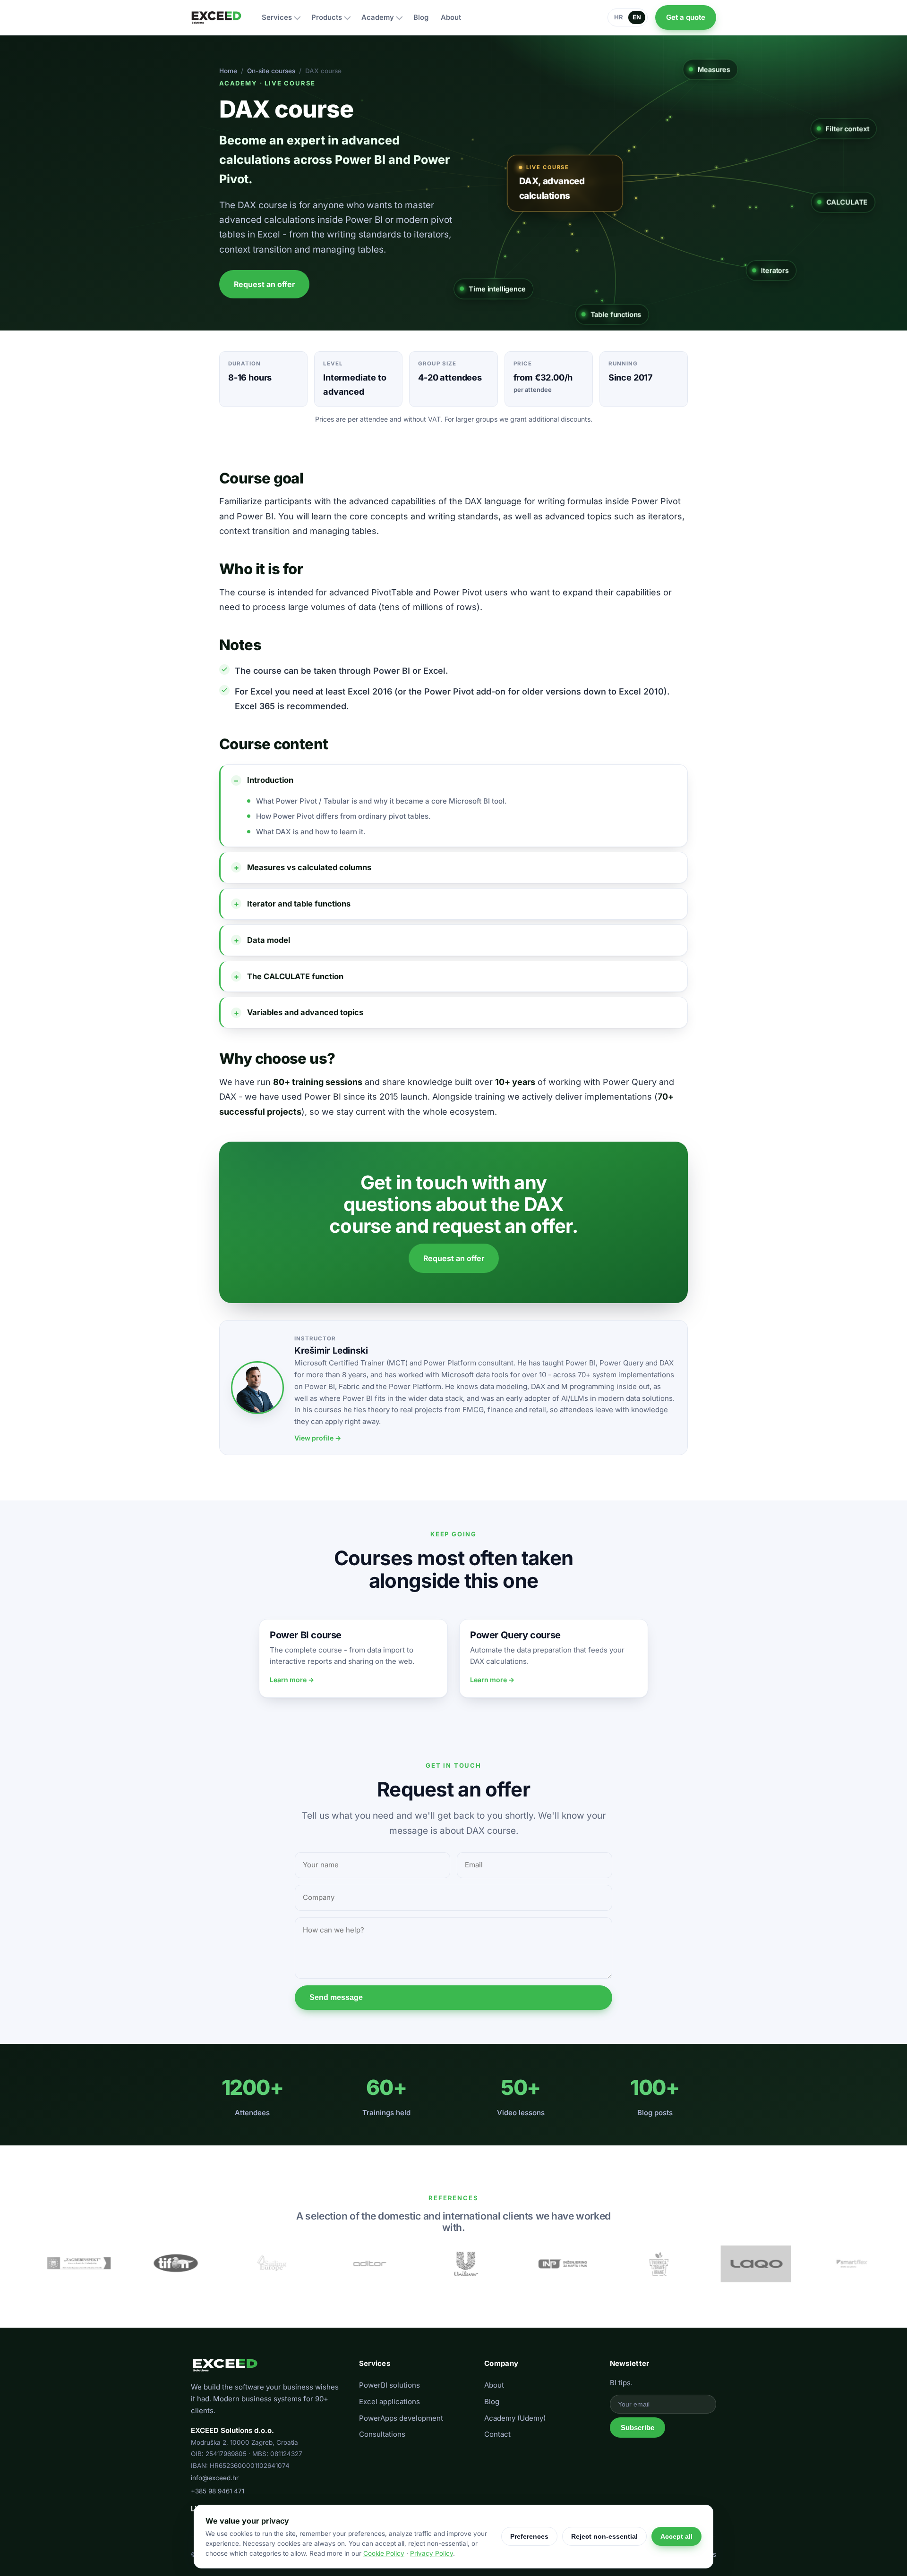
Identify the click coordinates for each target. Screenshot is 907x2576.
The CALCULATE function (295, 976)
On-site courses (271, 71)
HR (619, 17)
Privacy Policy (432, 2553)
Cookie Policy (384, 2553)
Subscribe (637, 2428)
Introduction (270, 780)
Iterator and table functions (299, 904)
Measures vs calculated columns (309, 867)
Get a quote (686, 17)
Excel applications (389, 2402)
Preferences (529, 2536)
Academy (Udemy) (515, 2418)
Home (228, 71)
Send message (336, 1997)
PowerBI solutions (389, 2385)
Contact (497, 2434)
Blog (492, 2402)
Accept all (676, 2536)
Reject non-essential (604, 2536)
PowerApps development (401, 2418)
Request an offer (264, 284)
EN (637, 17)
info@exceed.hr (215, 2478)
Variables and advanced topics (305, 1012)
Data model (269, 940)
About (494, 2385)
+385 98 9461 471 (218, 2491)
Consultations (382, 2434)
